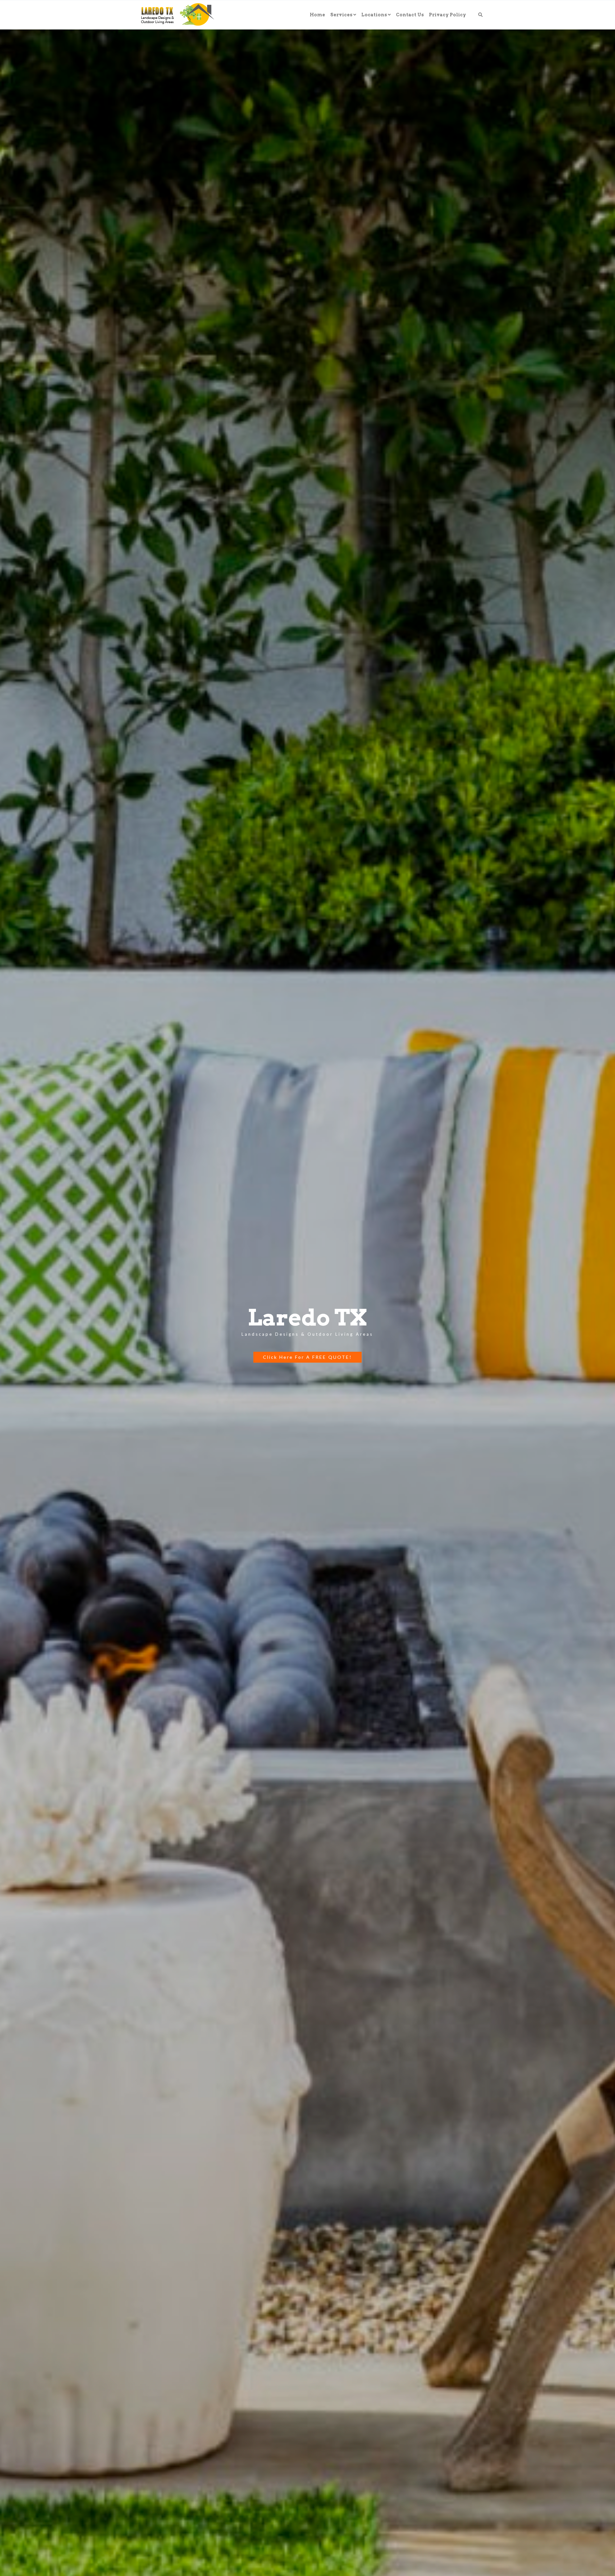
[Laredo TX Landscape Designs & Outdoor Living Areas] (174, 15)
